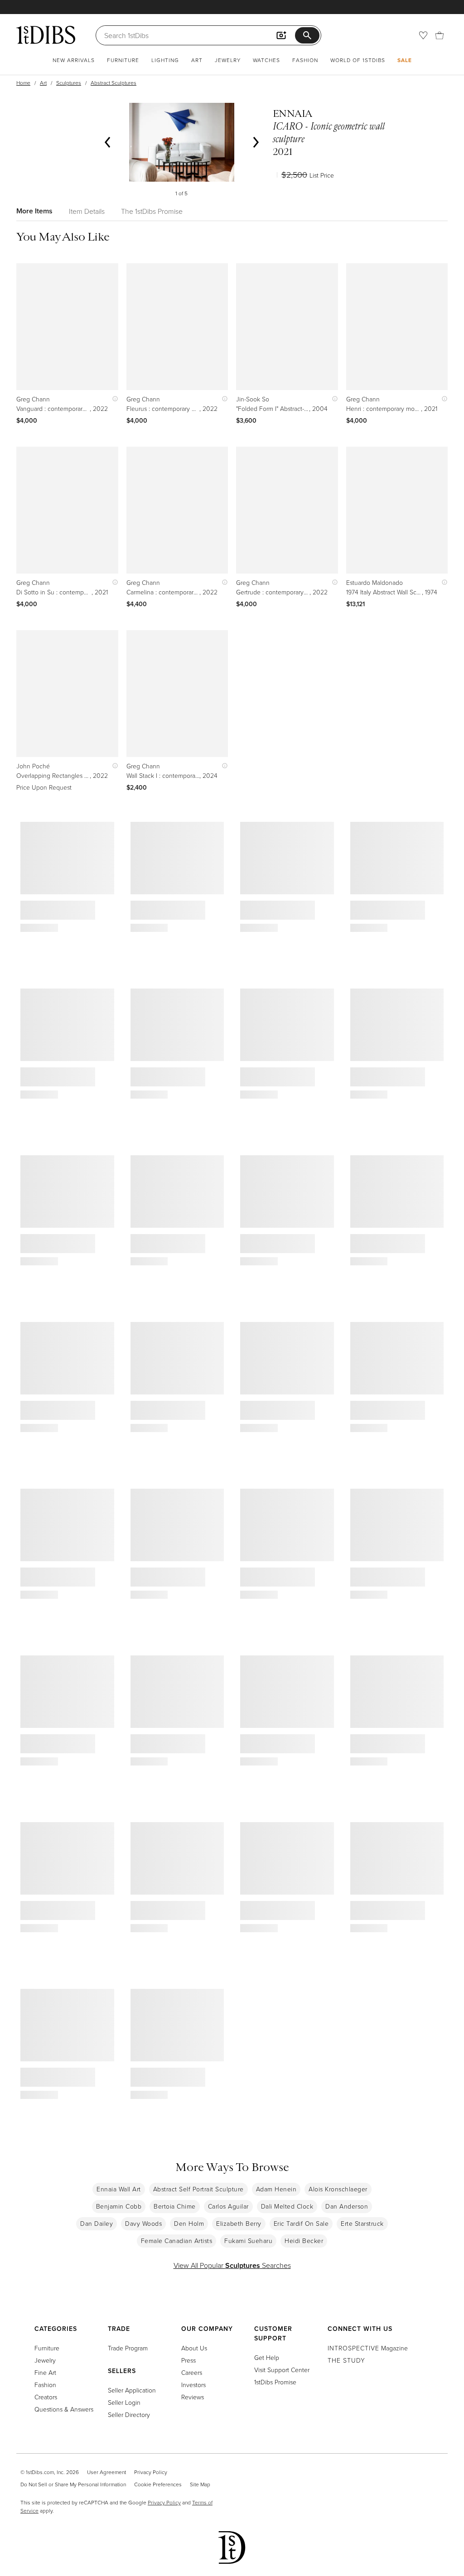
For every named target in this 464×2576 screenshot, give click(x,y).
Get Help (267, 2357)
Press (188, 2360)
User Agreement (106, 2472)
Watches (266, 60)
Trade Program (128, 2348)
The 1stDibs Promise (152, 211)
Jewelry (228, 60)
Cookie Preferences (158, 2484)
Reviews (193, 2397)
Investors (193, 2385)
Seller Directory (129, 2414)
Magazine (368, 2348)
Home (23, 83)
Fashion (305, 60)
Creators (46, 2397)
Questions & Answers (64, 2409)
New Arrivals (74, 60)
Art (197, 60)
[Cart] (440, 35)
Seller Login (124, 2402)
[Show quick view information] (113, 399)
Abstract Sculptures (114, 83)
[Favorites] (423, 35)
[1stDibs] (46, 35)
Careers (192, 2372)
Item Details (87, 211)
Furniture (123, 60)
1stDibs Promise (275, 2382)
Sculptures (69, 83)
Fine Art (45, 2372)
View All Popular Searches (232, 2265)
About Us (194, 2348)
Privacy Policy (151, 2472)
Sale (405, 60)
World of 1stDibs (358, 60)
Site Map (200, 2484)
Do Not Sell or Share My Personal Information (73, 2484)
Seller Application (132, 2390)
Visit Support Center (282, 2370)
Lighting (165, 60)
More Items (34, 211)
